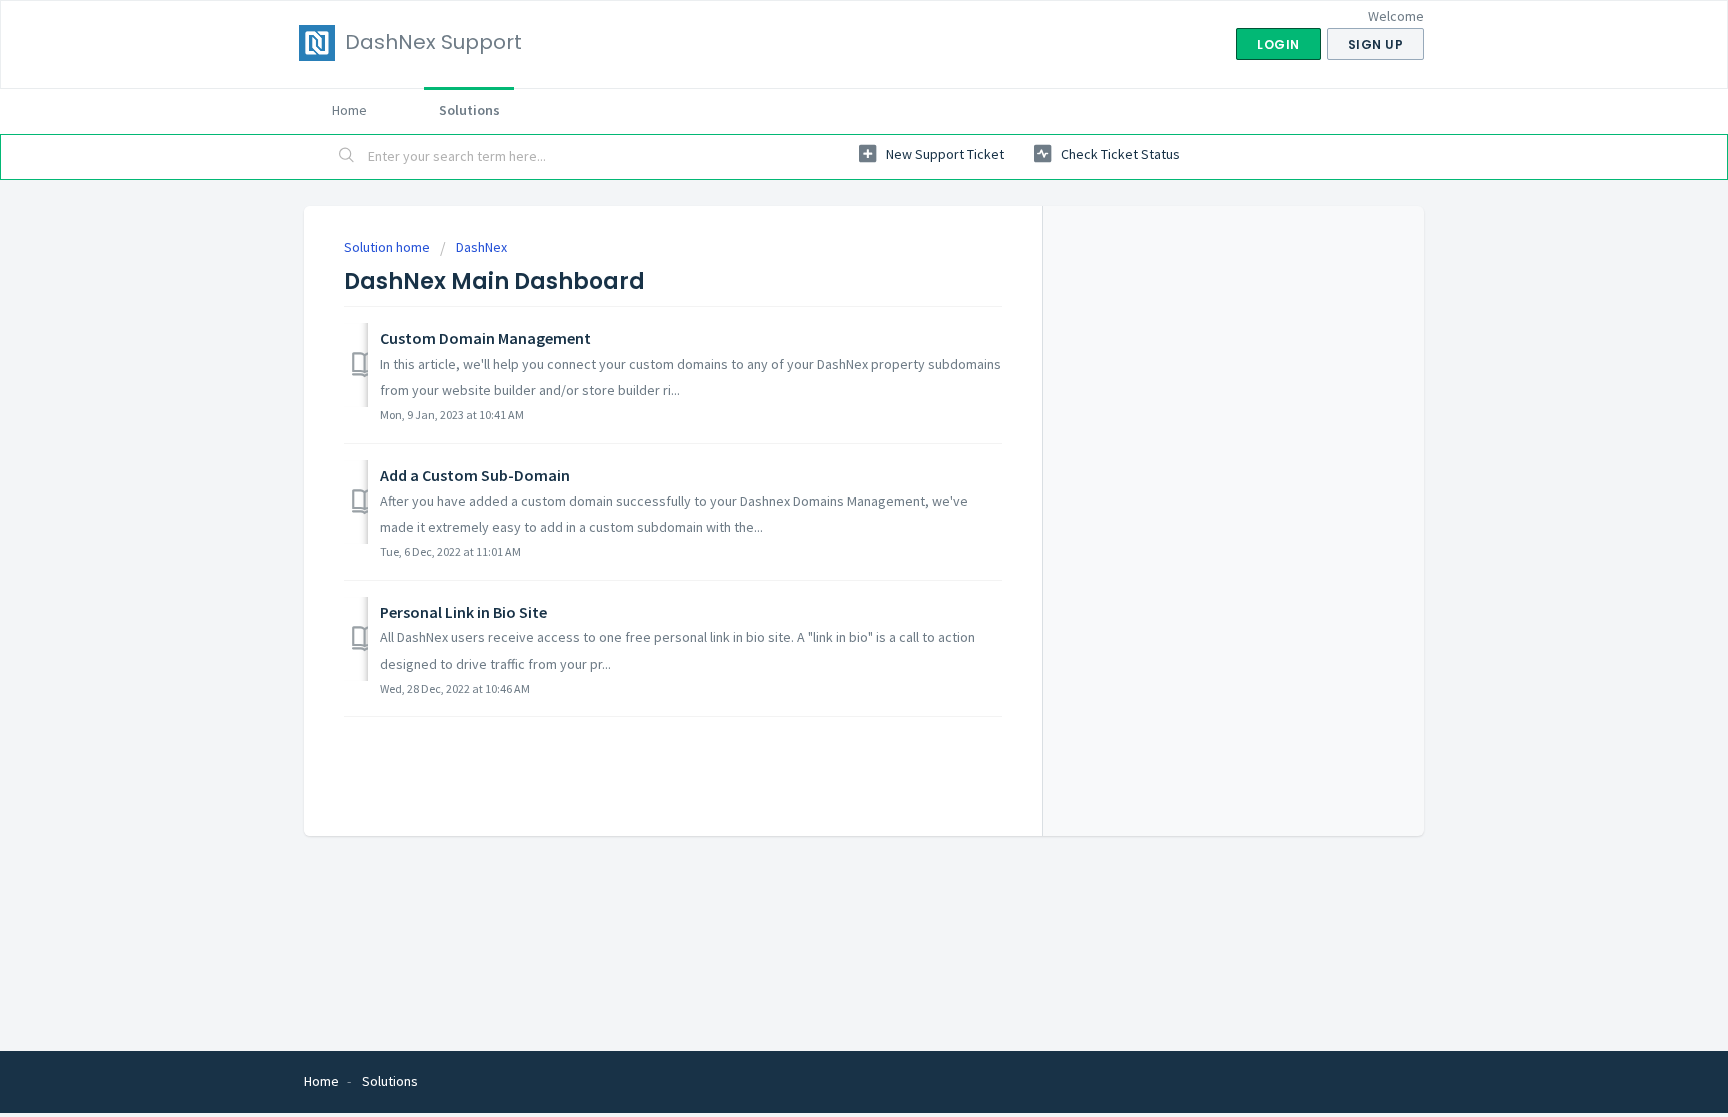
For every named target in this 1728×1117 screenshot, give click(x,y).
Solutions (469, 110)
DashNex (481, 247)
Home (349, 110)
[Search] (347, 157)
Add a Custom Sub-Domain (475, 475)
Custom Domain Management (485, 338)
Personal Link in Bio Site (463, 612)
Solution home (388, 247)
